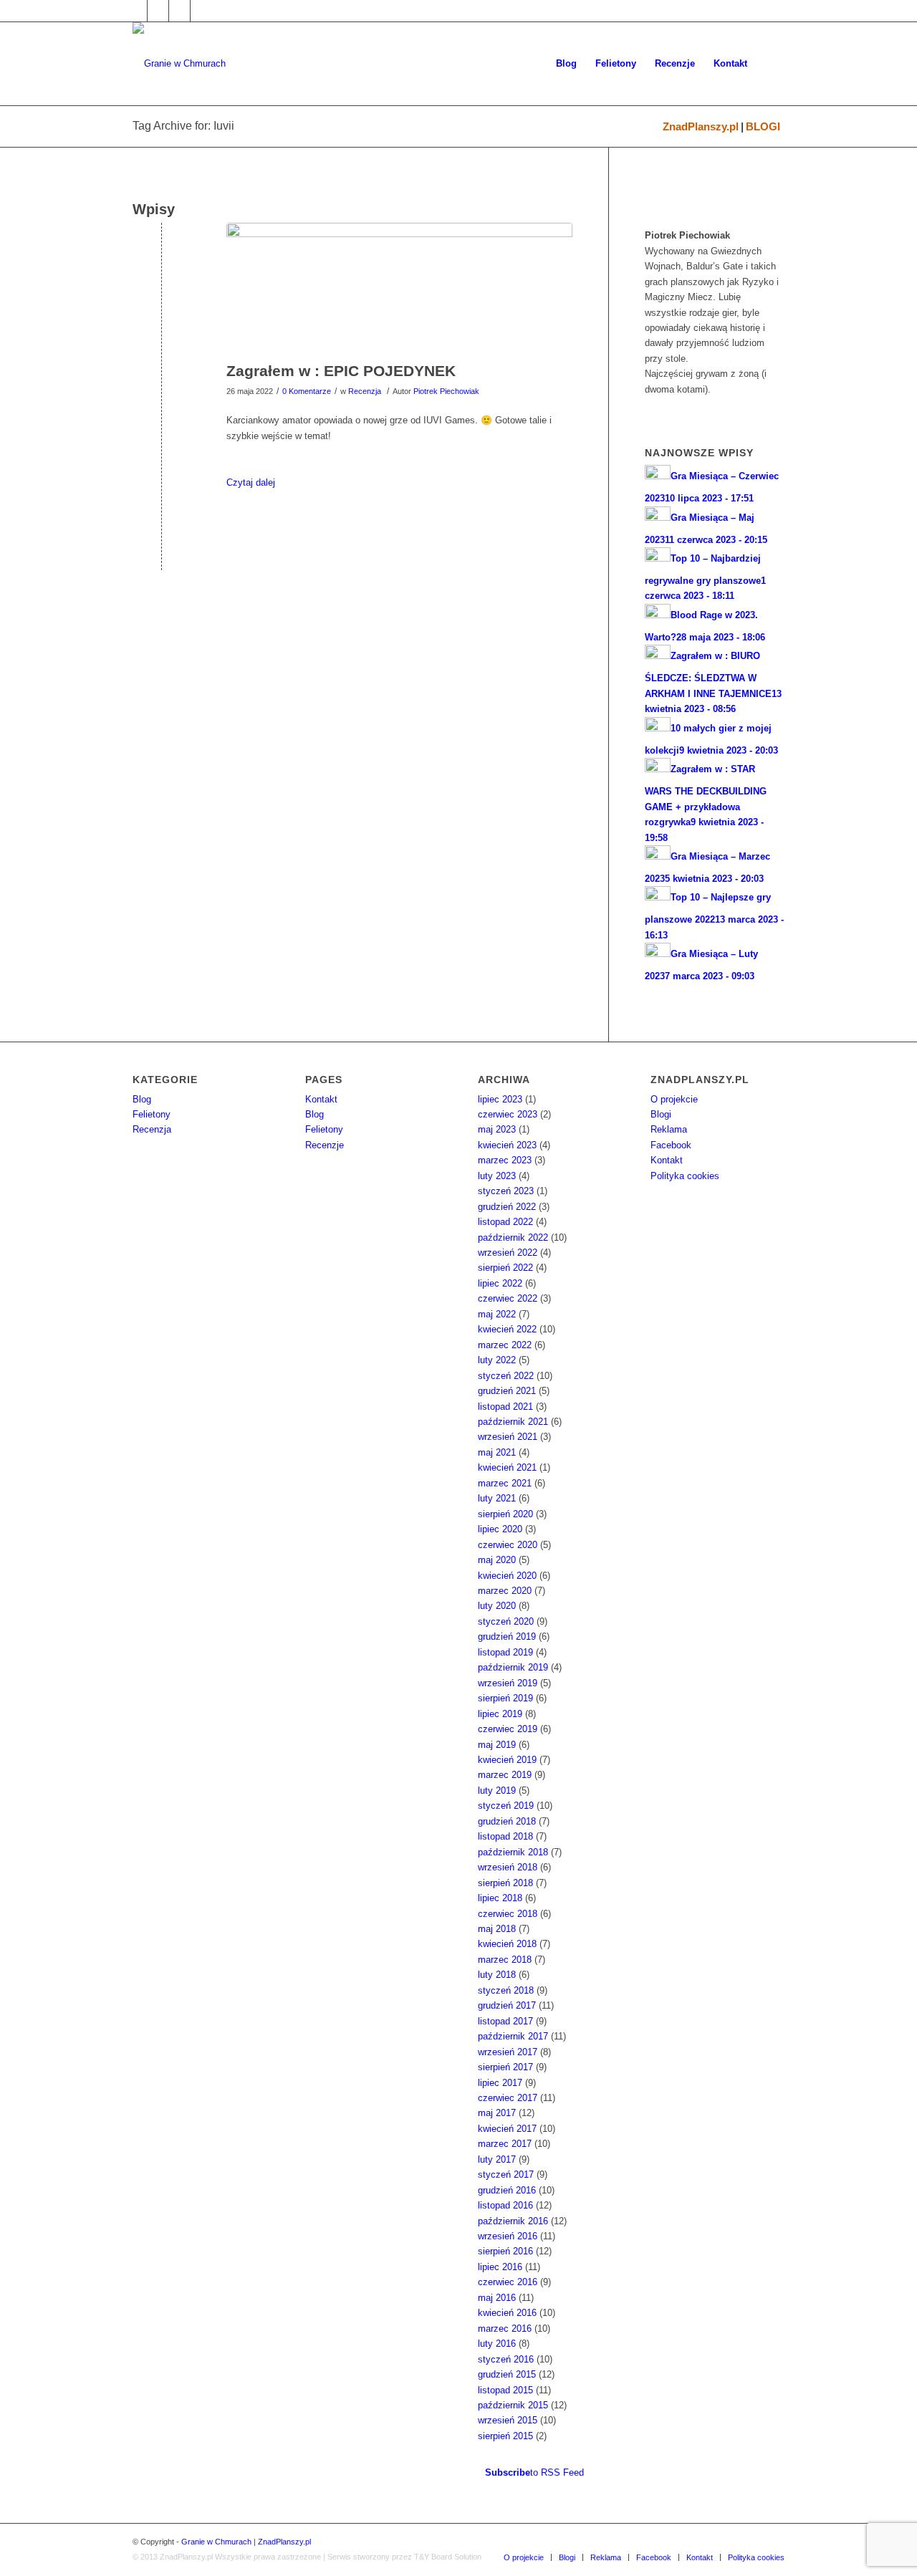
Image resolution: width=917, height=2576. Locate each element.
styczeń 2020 (506, 1621)
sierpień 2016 (505, 2251)
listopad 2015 (505, 2390)
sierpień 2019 (505, 1698)
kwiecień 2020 (507, 1576)
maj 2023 (497, 1129)
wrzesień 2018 (508, 1867)
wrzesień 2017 (508, 2052)
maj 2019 (497, 1745)
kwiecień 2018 (507, 1944)
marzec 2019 (505, 1775)
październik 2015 (513, 2405)
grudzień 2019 (507, 1637)
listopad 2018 (505, 1836)
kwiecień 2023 (507, 1145)
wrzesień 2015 (508, 2420)
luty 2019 (497, 1791)
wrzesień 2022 (508, 1253)
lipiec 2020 (500, 1529)
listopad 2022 (505, 1222)
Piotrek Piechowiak (446, 391)
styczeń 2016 (506, 2359)
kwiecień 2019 (507, 1760)
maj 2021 (497, 1452)
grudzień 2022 (507, 1207)
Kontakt (321, 1099)
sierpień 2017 (505, 2067)
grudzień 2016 (507, 2190)
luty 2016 (497, 2344)
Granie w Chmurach (216, 2542)
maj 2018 (497, 1929)
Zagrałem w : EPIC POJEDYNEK (341, 371)
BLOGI (763, 126)
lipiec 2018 (500, 1898)
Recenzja (365, 391)
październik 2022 (513, 1237)
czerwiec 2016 (508, 2282)
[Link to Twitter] (158, 11)
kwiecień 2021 (507, 1467)
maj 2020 (497, 1560)
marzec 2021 (505, 1483)
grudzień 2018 (507, 1821)
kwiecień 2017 (507, 2129)
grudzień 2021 (507, 1391)
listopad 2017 (505, 2021)
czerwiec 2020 (508, 1545)
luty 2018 (497, 1975)
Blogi (661, 1114)
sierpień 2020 (505, 1514)
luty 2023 (497, 1176)
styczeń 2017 (506, 2174)
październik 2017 (513, 2036)
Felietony (152, 1114)
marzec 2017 (505, 2144)
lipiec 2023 (500, 1099)
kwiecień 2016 (507, 2313)
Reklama (669, 1129)
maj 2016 (497, 2298)
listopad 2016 (505, 2205)
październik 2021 (513, 1422)
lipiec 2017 (500, 2083)
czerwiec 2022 (508, 1298)
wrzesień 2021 (508, 1437)
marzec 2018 (505, 1960)
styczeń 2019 (506, 1806)
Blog (142, 1099)
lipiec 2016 (500, 2267)
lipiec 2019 (500, 1714)
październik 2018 (513, 1852)
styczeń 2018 (506, 1990)
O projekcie (674, 1099)
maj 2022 (497, 1314)
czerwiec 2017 (508, 2098)
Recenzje (325, 1145)
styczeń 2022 (506, 1376)
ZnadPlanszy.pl (701, 126)
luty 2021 (497, 1498)
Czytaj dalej (251, 482)
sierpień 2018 (505, 1883)
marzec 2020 (505, 1591)
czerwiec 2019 (508, 1729)
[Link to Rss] (201, 11)
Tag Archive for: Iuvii (183, 126)
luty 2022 (497, 1360)
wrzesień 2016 (508, 2236)
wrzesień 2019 (508, 1683)
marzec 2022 (505, 1345)
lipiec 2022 (500, 1283)
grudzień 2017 (507, 2005)
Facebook (671, 1145)
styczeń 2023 (506, 1191)
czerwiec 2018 (508, 1914)
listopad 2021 (505, 1407)
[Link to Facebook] (136, 11)
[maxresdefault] (399, 289)
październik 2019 (513, 1667)
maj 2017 (497, 2113)
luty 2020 (497, 1606)
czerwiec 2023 (508, 1114)
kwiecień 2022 (507, 1329)
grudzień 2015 (507, 2374)
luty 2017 (497, 2159)
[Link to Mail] (179, 11)
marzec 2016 (505, 2329)
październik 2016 (513, 2221)
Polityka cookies (685, 1176)
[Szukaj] (770, 64)
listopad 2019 (505, 1652)
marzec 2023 (505, 1160)
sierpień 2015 (505, 2436)
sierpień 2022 (505, 1268)
